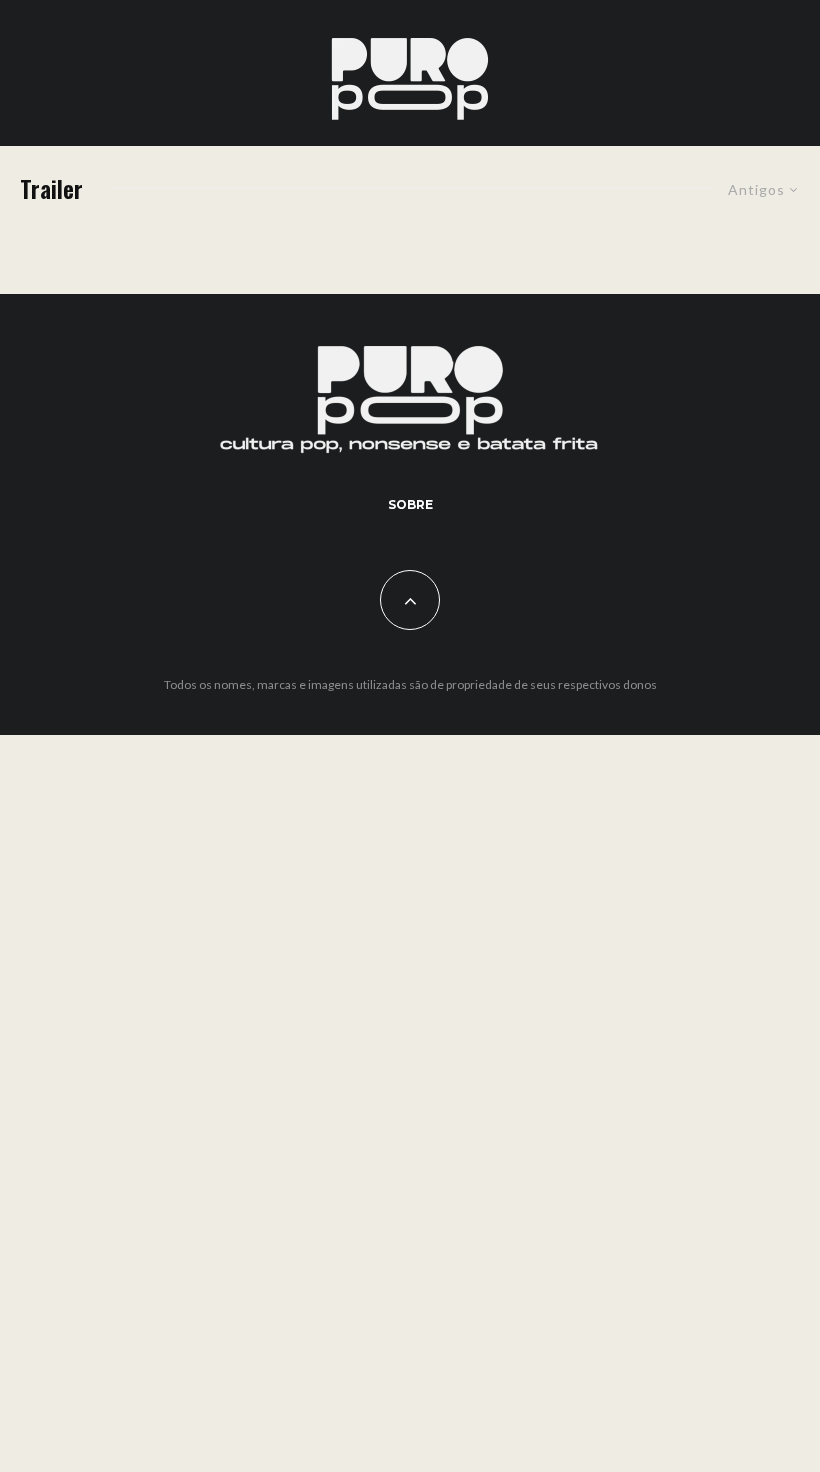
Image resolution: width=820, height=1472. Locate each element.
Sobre (410, 504)
